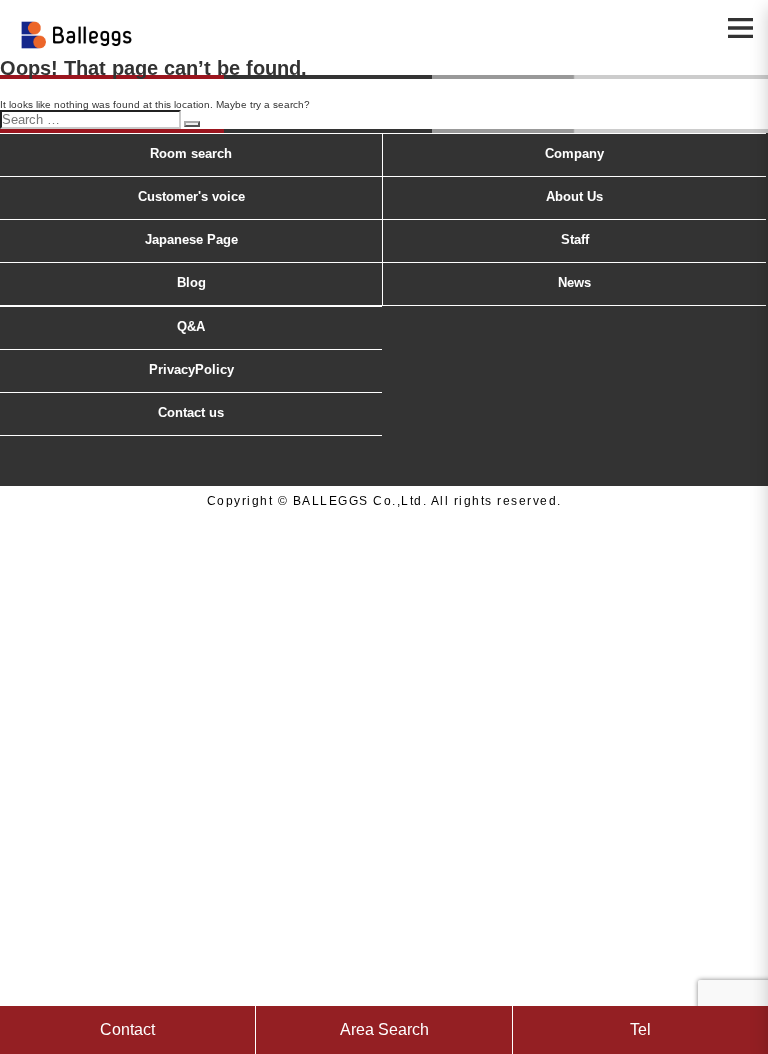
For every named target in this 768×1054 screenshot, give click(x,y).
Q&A (191, 326)
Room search (191, 153)
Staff (575, 239)
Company (574, 153)
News (574, 282)
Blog (191, 282)
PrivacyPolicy (191, 369)
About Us (574, 196)
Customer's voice (191, 196)
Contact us (191, 412)
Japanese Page (191, 239)
